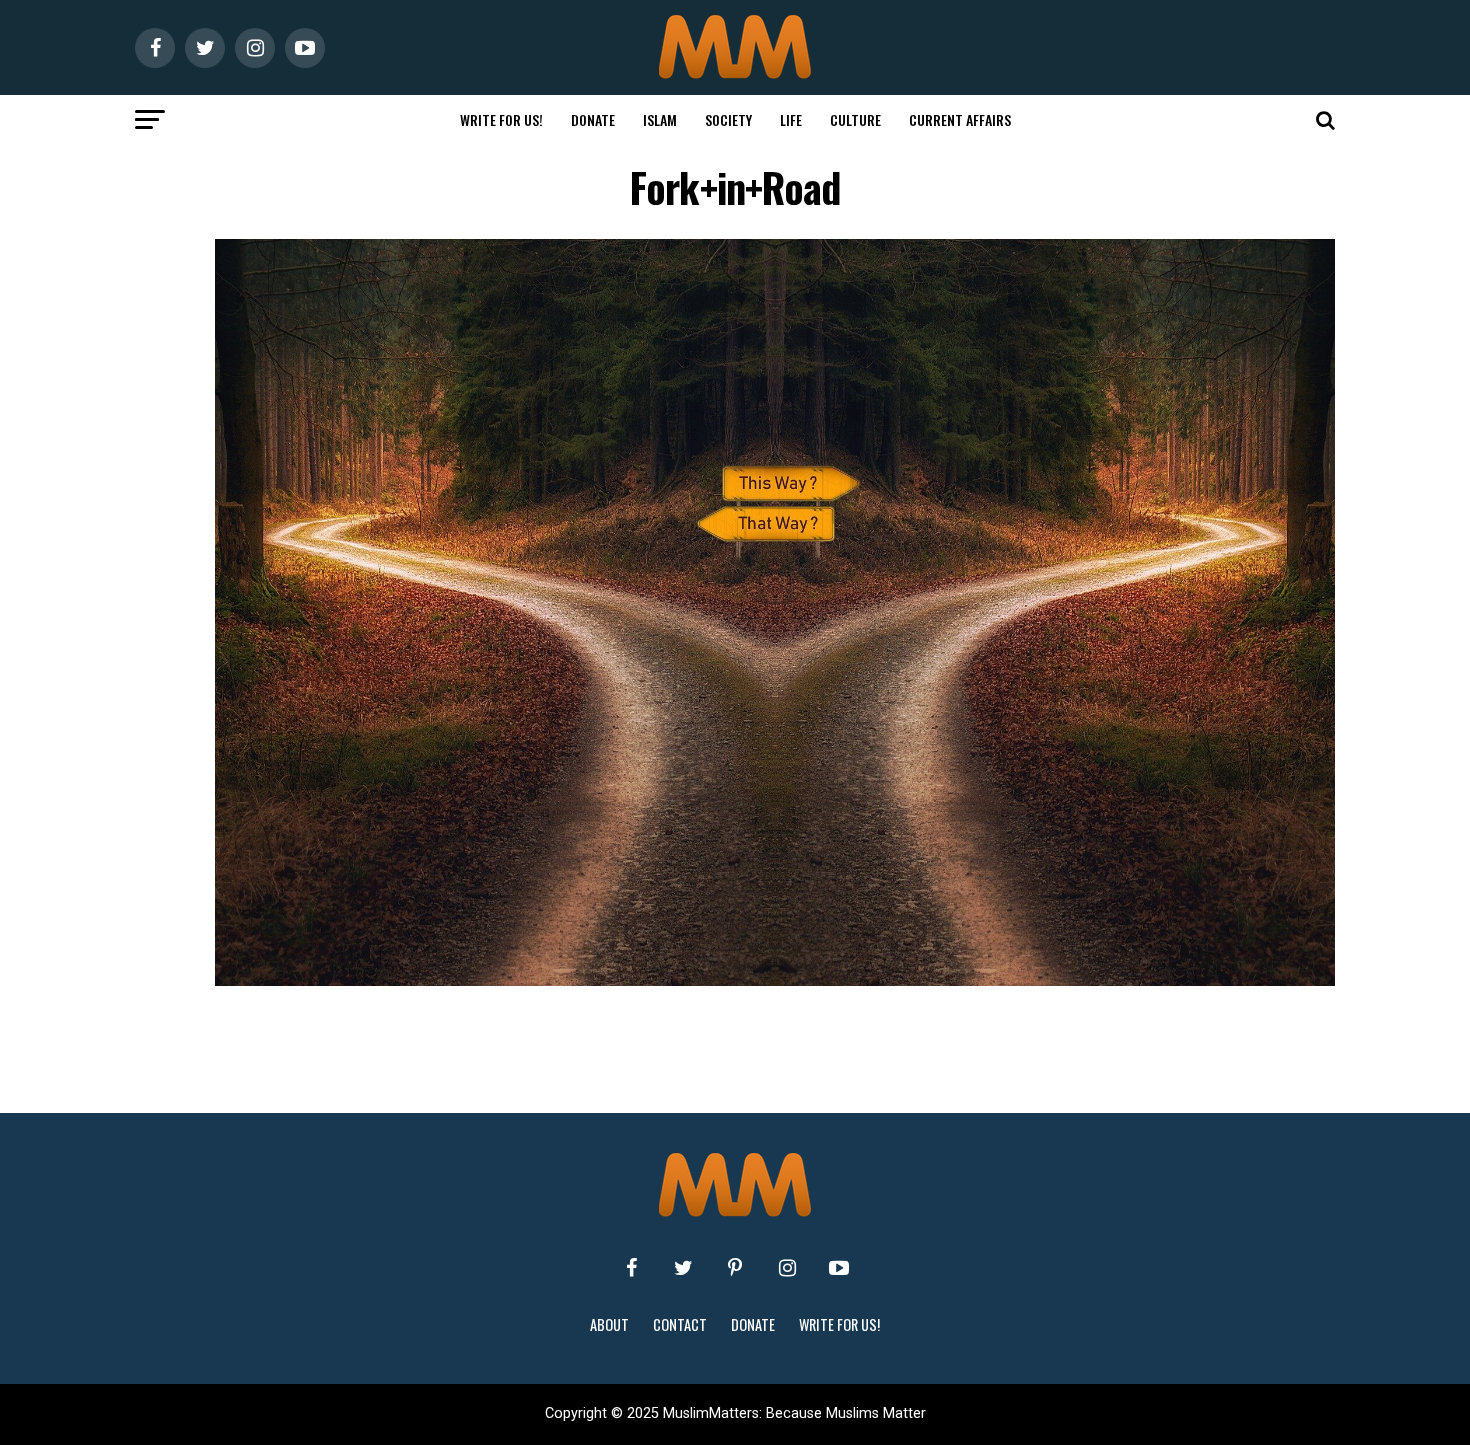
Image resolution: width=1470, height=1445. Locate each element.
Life (791, 119)
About (609, 1324)
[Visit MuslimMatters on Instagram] (787, 1268)
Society (728, 119)
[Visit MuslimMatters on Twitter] (683, 1268)
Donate (593, 119)
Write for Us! (501, 119)
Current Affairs (960, 119)
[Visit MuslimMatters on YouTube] (839, 1268)
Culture (855, 119)
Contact (680, 1324)
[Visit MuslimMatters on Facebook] (631, 1268)
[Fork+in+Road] (775, 980)
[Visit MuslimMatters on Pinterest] (735, 1268)
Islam (660, 119)
